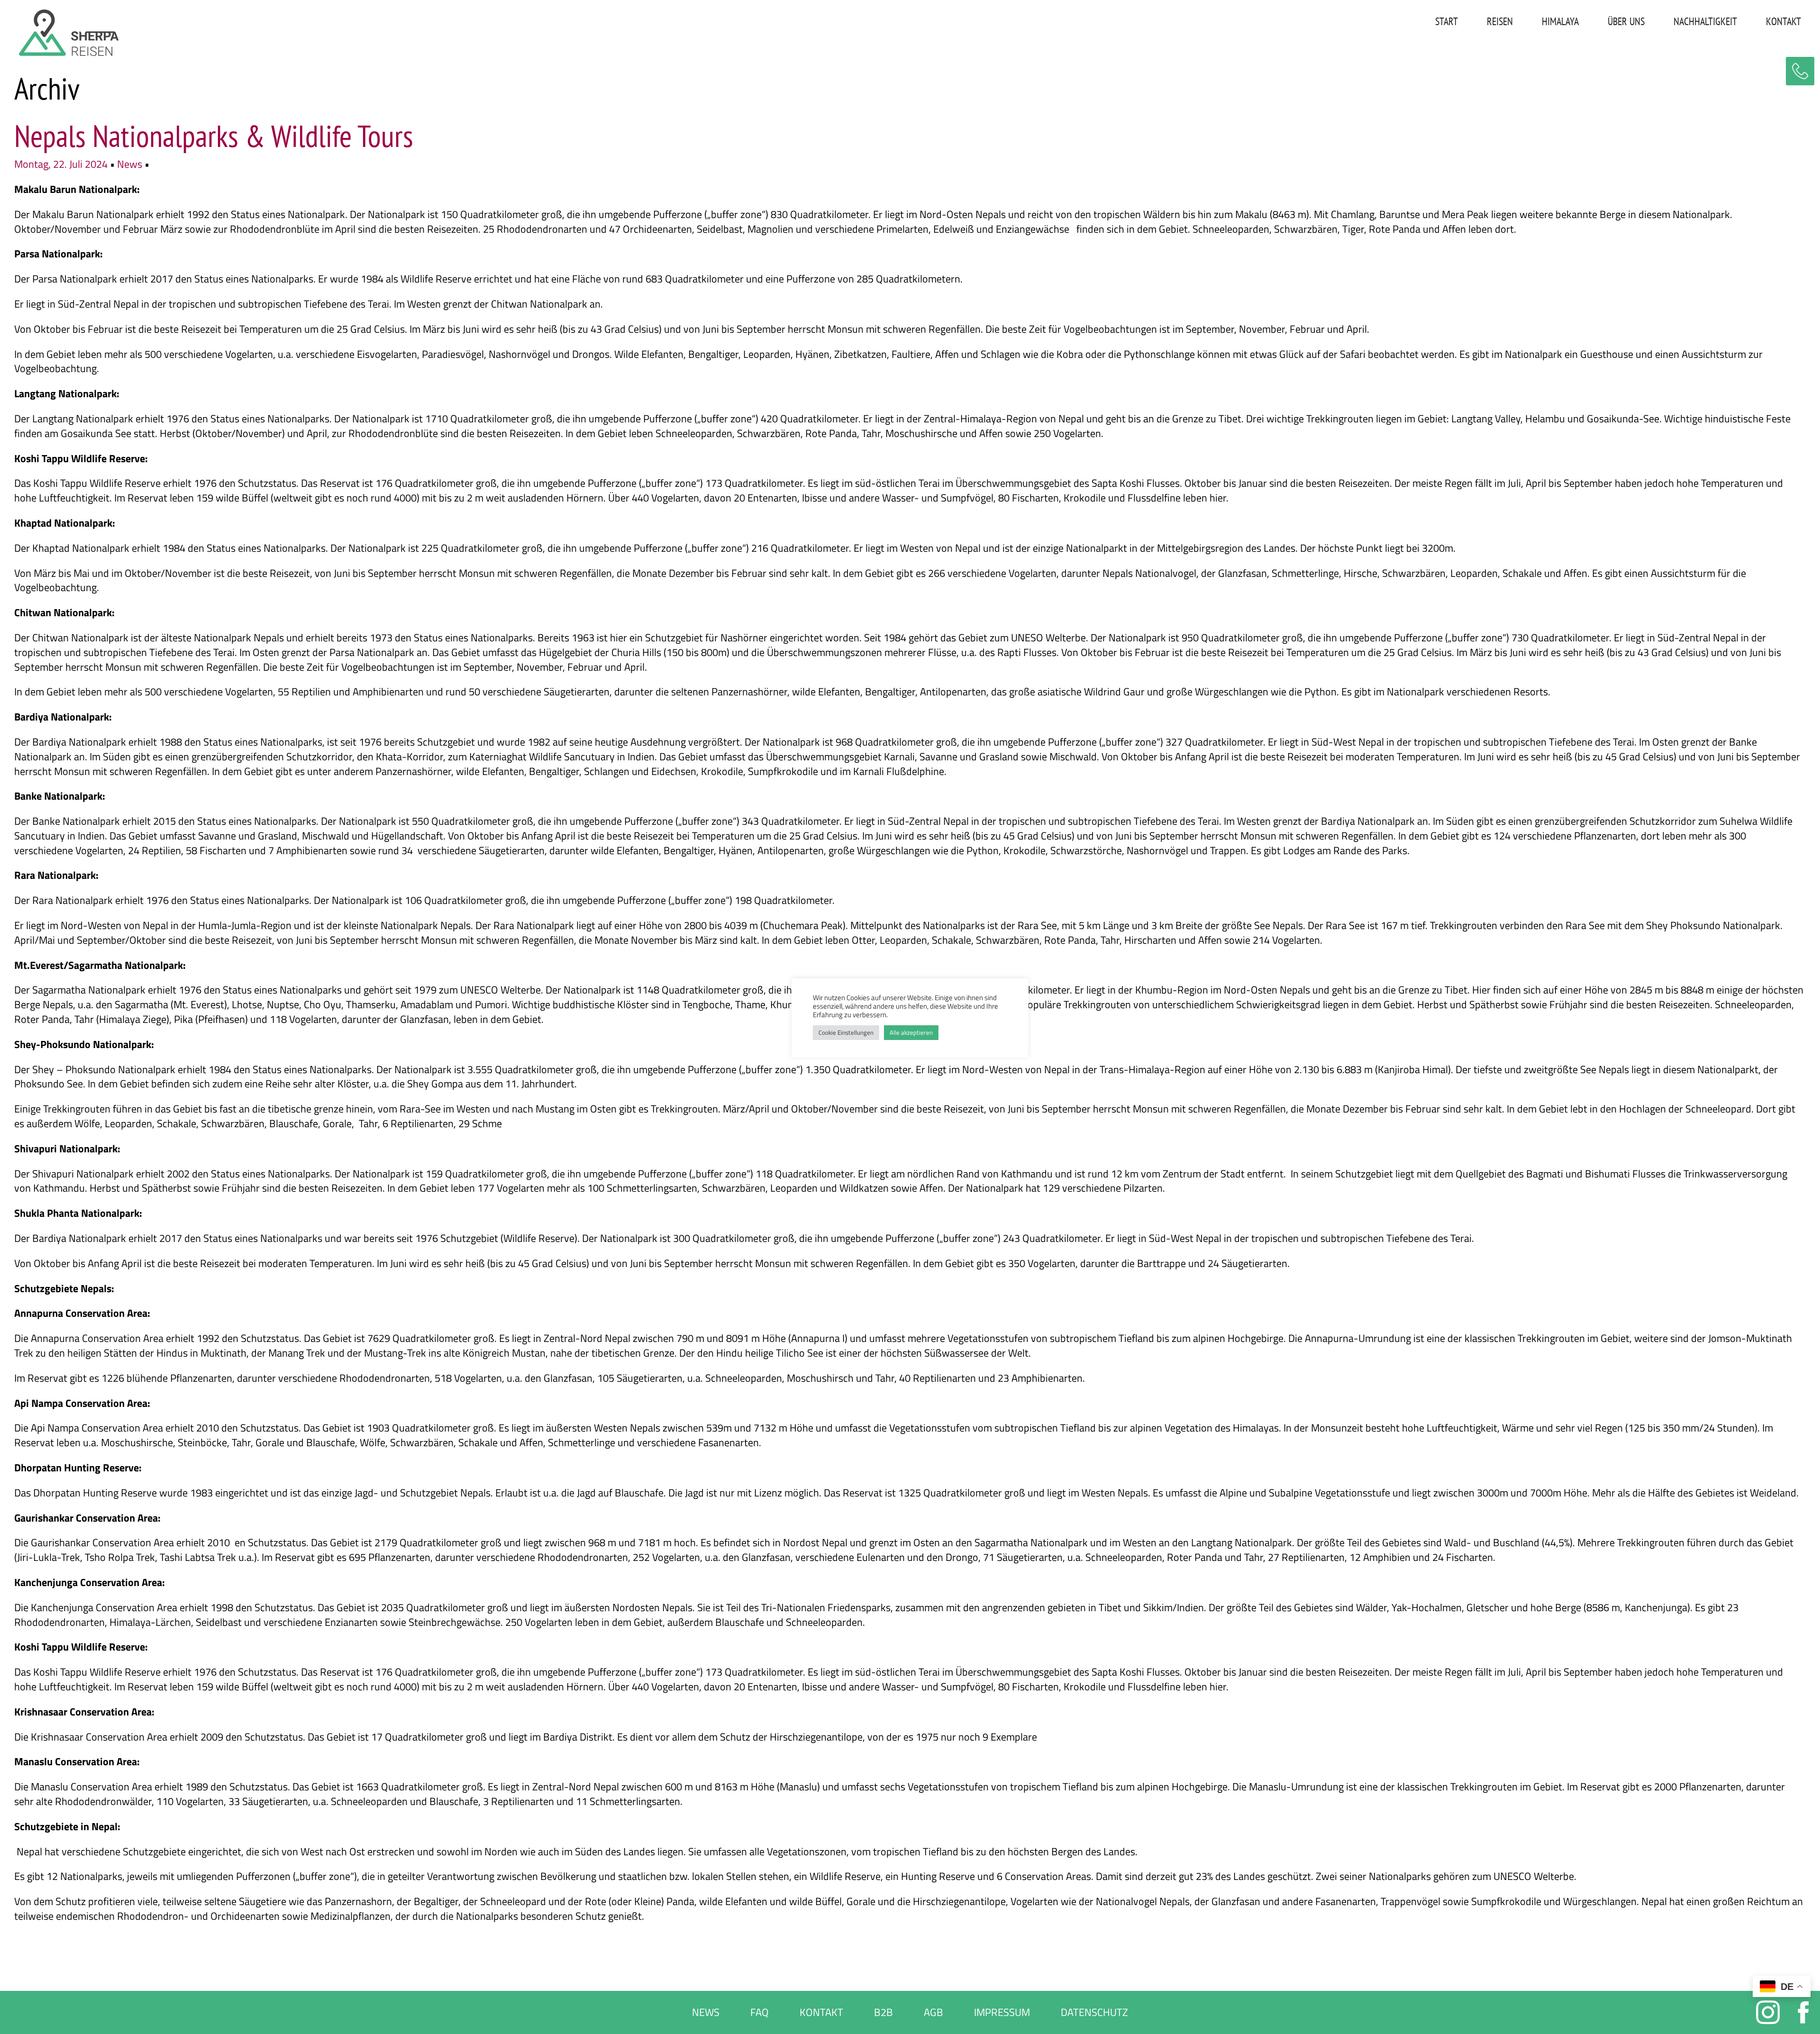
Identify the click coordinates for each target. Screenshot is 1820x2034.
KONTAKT (1784, 21)
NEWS (706, 2012)
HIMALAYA (1560, 21)
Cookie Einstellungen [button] (846, 1032)
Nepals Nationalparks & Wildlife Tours (214, 136)
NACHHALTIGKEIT (1705, 21)
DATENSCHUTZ (1094, 2012)
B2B (883, 2012)
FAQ (760, 2012)
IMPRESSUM (1002, 2012)
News (130, 164)
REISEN (1500, 21)
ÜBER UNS (1626, 21)
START (1447, 21)
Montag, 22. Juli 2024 (62, 164)
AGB (933, 2012)
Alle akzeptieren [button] (911, 1032)
